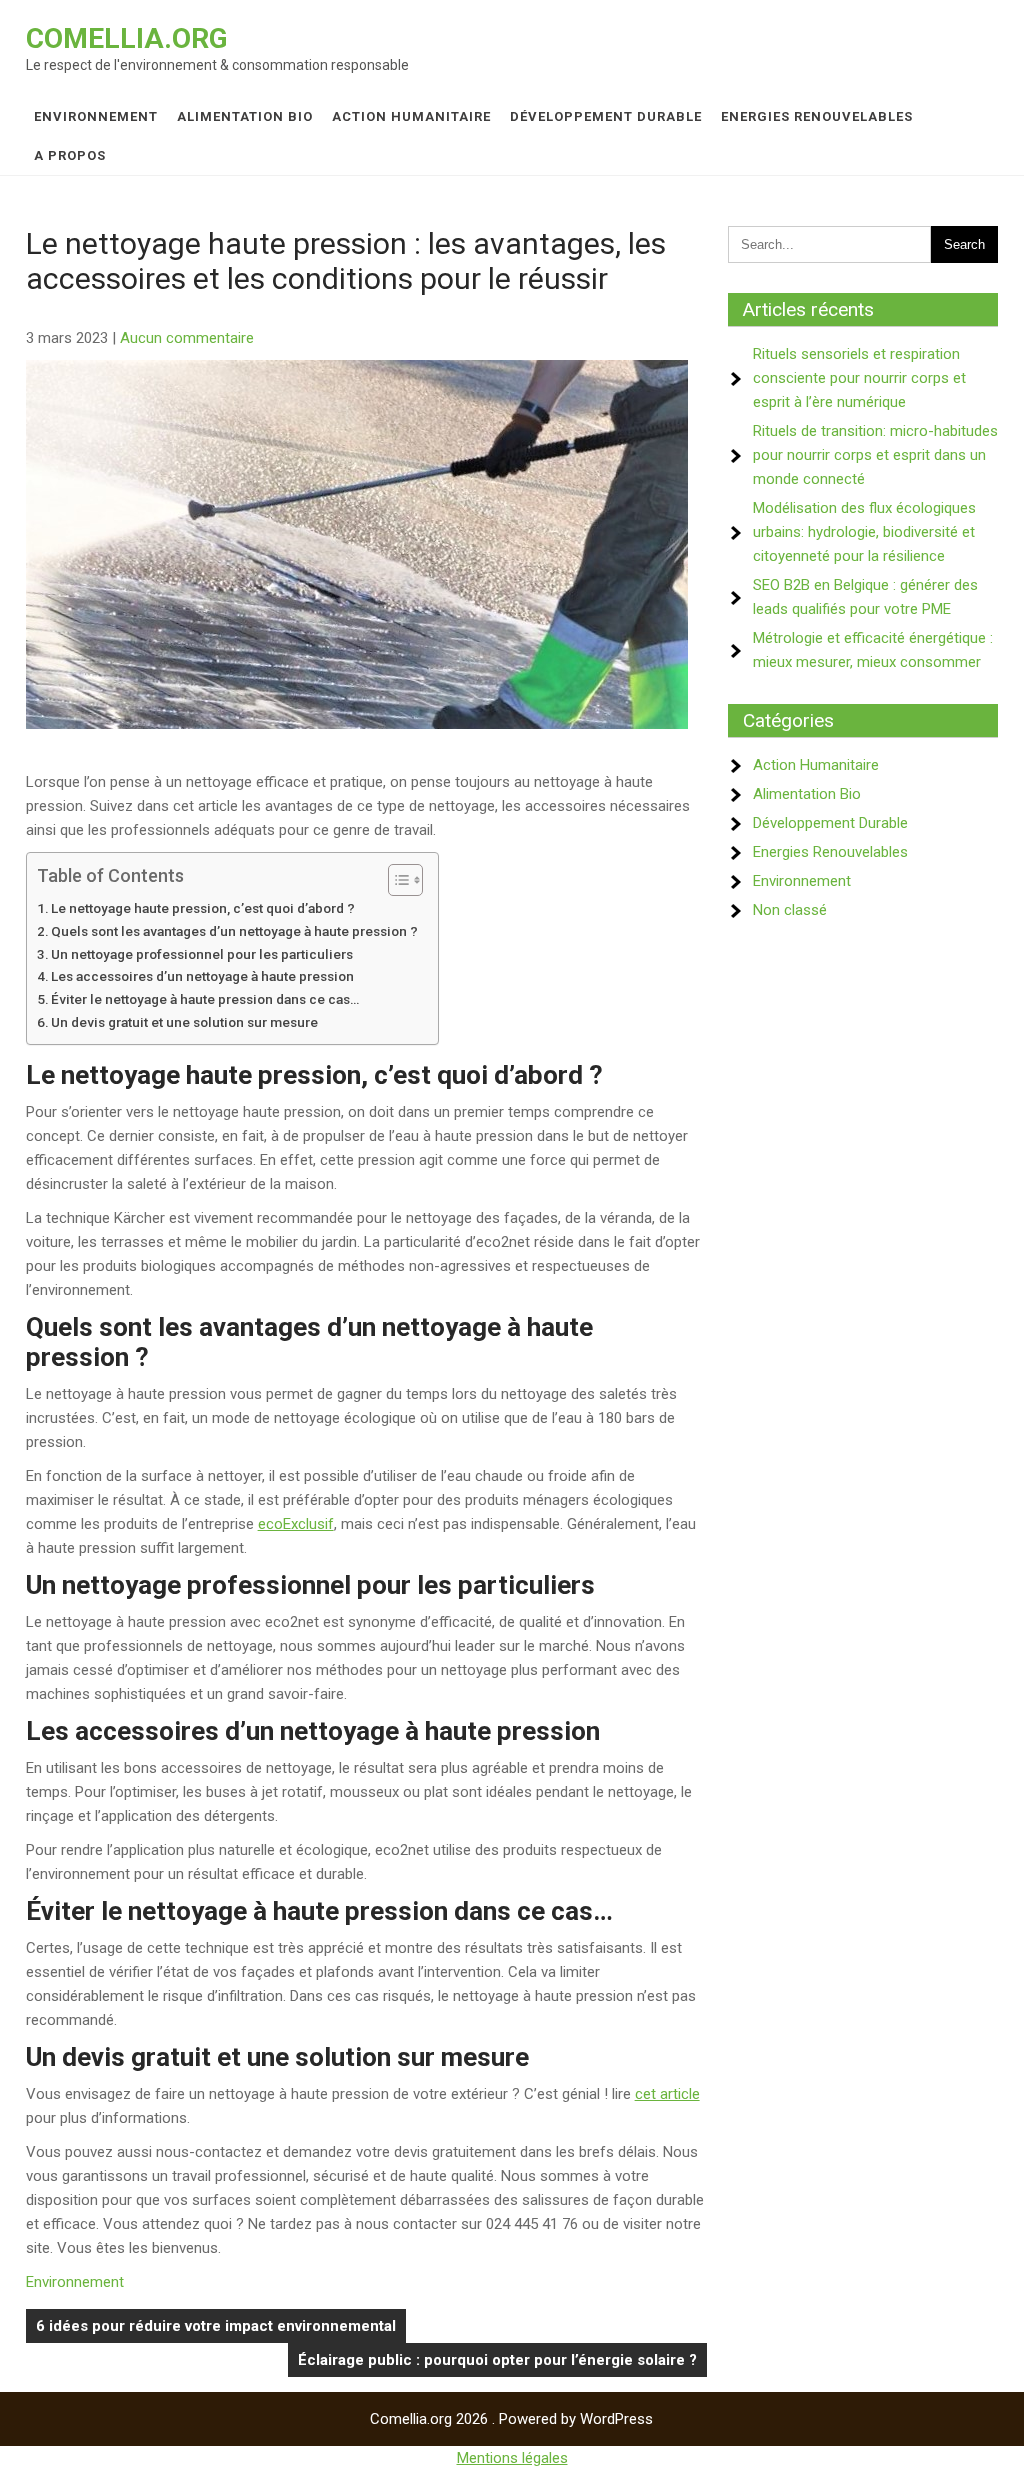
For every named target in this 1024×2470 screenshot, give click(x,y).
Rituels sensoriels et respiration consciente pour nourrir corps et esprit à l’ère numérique (859, 378)
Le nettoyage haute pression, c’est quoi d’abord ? (203, 908)
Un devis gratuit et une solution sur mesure (184, 1022)
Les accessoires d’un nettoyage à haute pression (202, 976)
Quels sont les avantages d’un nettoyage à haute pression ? (234, 931)
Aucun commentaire (187, 338)
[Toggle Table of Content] (395, 880)
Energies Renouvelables (817, 116)
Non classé (790, 910)
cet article (667, 2094)
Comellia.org (127, 38)
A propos (70, 155)
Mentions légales (512, 2458)
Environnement (96, 116)
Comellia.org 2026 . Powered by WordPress (511, 2419)
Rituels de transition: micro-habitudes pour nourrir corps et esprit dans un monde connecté (875, 455)
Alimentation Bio (245, 116)
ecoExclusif (296, 1524)
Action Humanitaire (411, 116)
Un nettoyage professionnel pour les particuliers (202, 954)
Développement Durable (606, 116)
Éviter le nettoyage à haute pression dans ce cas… (205, 999)
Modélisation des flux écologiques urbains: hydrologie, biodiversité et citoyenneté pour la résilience (864, 532)
